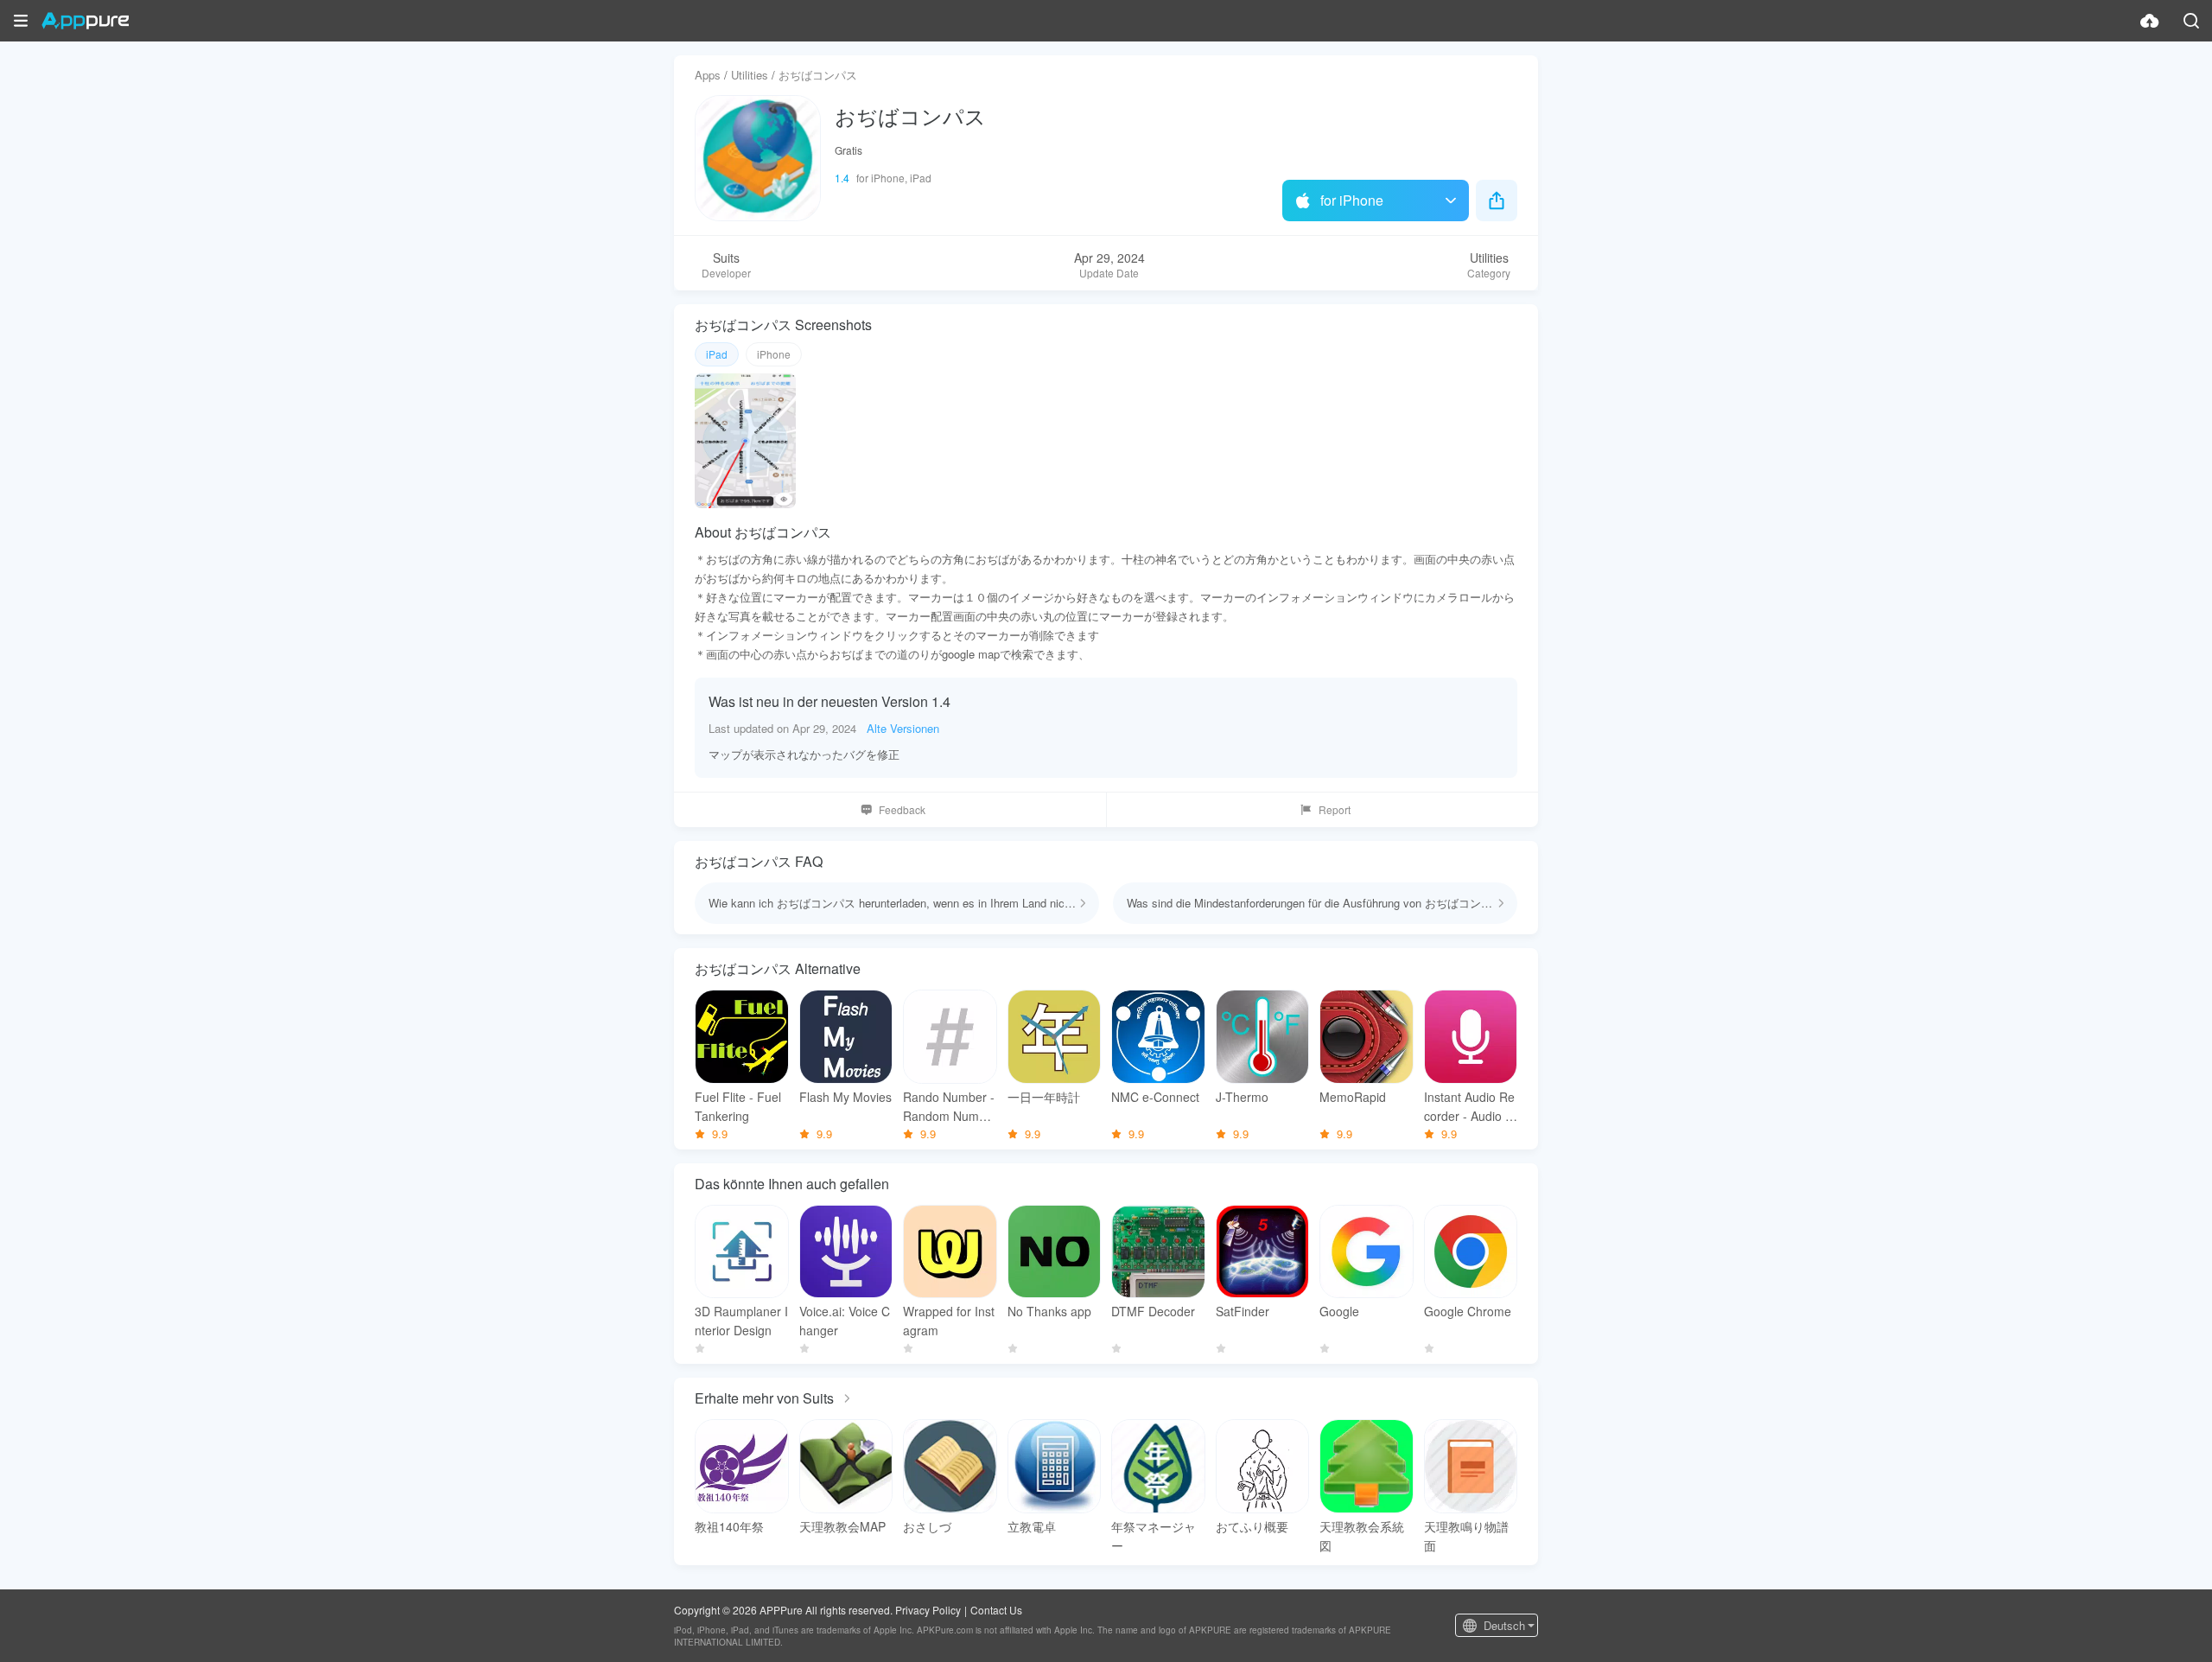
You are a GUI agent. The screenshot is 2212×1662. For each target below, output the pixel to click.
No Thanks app (1049, 1311)
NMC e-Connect (1155, 1097)
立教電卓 (1032, 1526)
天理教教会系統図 (1362, 1536)
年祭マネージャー (1154, 1536)
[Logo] (85, 21)
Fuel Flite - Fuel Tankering (738, 1106)
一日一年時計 (1044, 1097)
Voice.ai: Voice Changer (845, 1321)
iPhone (774, 354)
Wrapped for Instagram (949, 1321)
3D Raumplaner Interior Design (741, 1321)
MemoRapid (1353, 1097)
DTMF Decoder (1153, 1311)
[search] (2191, 21)
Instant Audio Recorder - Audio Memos (1470, 1107)
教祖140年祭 (729, 1526)
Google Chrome (1468, 1311)
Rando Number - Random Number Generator (949, 1107)
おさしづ (927, 1526)
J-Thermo (1242, 1097)
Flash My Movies (845, 1097)
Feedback (902, 809)
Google (1339, 1311)
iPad (717, 354)
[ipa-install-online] (2150, 21)
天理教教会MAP (842, 1526)
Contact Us (996, 1610)
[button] (21, 21)
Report (1335, 809)
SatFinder (1243, 1311)
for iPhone (1352, 200)
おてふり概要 (1252, 1526)
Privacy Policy (928, 1610)
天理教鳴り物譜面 (1466, 1536)
